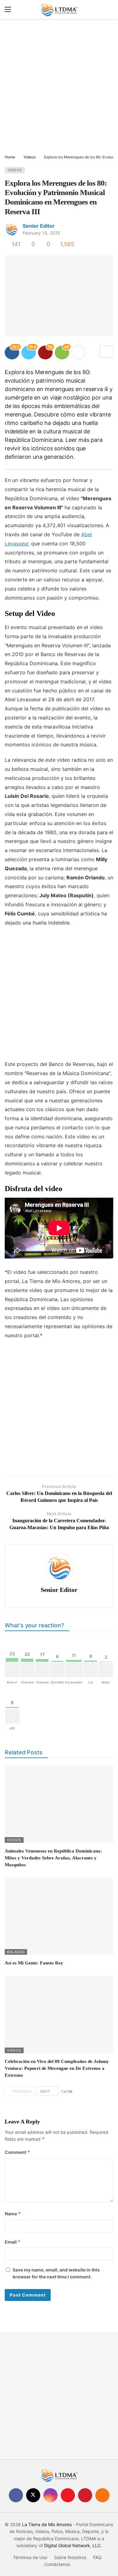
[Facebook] (16, 2495)
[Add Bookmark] (106, 352)
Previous (22, 2091)
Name (13, 2214)
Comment (17, 2152)
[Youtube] (68, 2495)
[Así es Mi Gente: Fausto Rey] (59, 1916)
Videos (15, 170)
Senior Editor (39, 226)
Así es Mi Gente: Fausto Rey (34, 1963)
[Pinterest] (85, 2495)
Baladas (16, 1952)
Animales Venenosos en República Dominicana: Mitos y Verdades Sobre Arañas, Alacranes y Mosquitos (53, 1858)
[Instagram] (51, 2495)
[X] (33, 2495)
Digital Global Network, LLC (72, 2545)
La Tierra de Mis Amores (47, 2524)
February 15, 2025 (42, 233)
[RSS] (102, 2495)
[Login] (109, 9)
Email (13, 2242)
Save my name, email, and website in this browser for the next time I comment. (56, 2273)
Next (45, 2091)
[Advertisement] (59, 87)
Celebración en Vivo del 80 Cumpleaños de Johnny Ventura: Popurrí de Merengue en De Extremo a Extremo (57, 2068)
